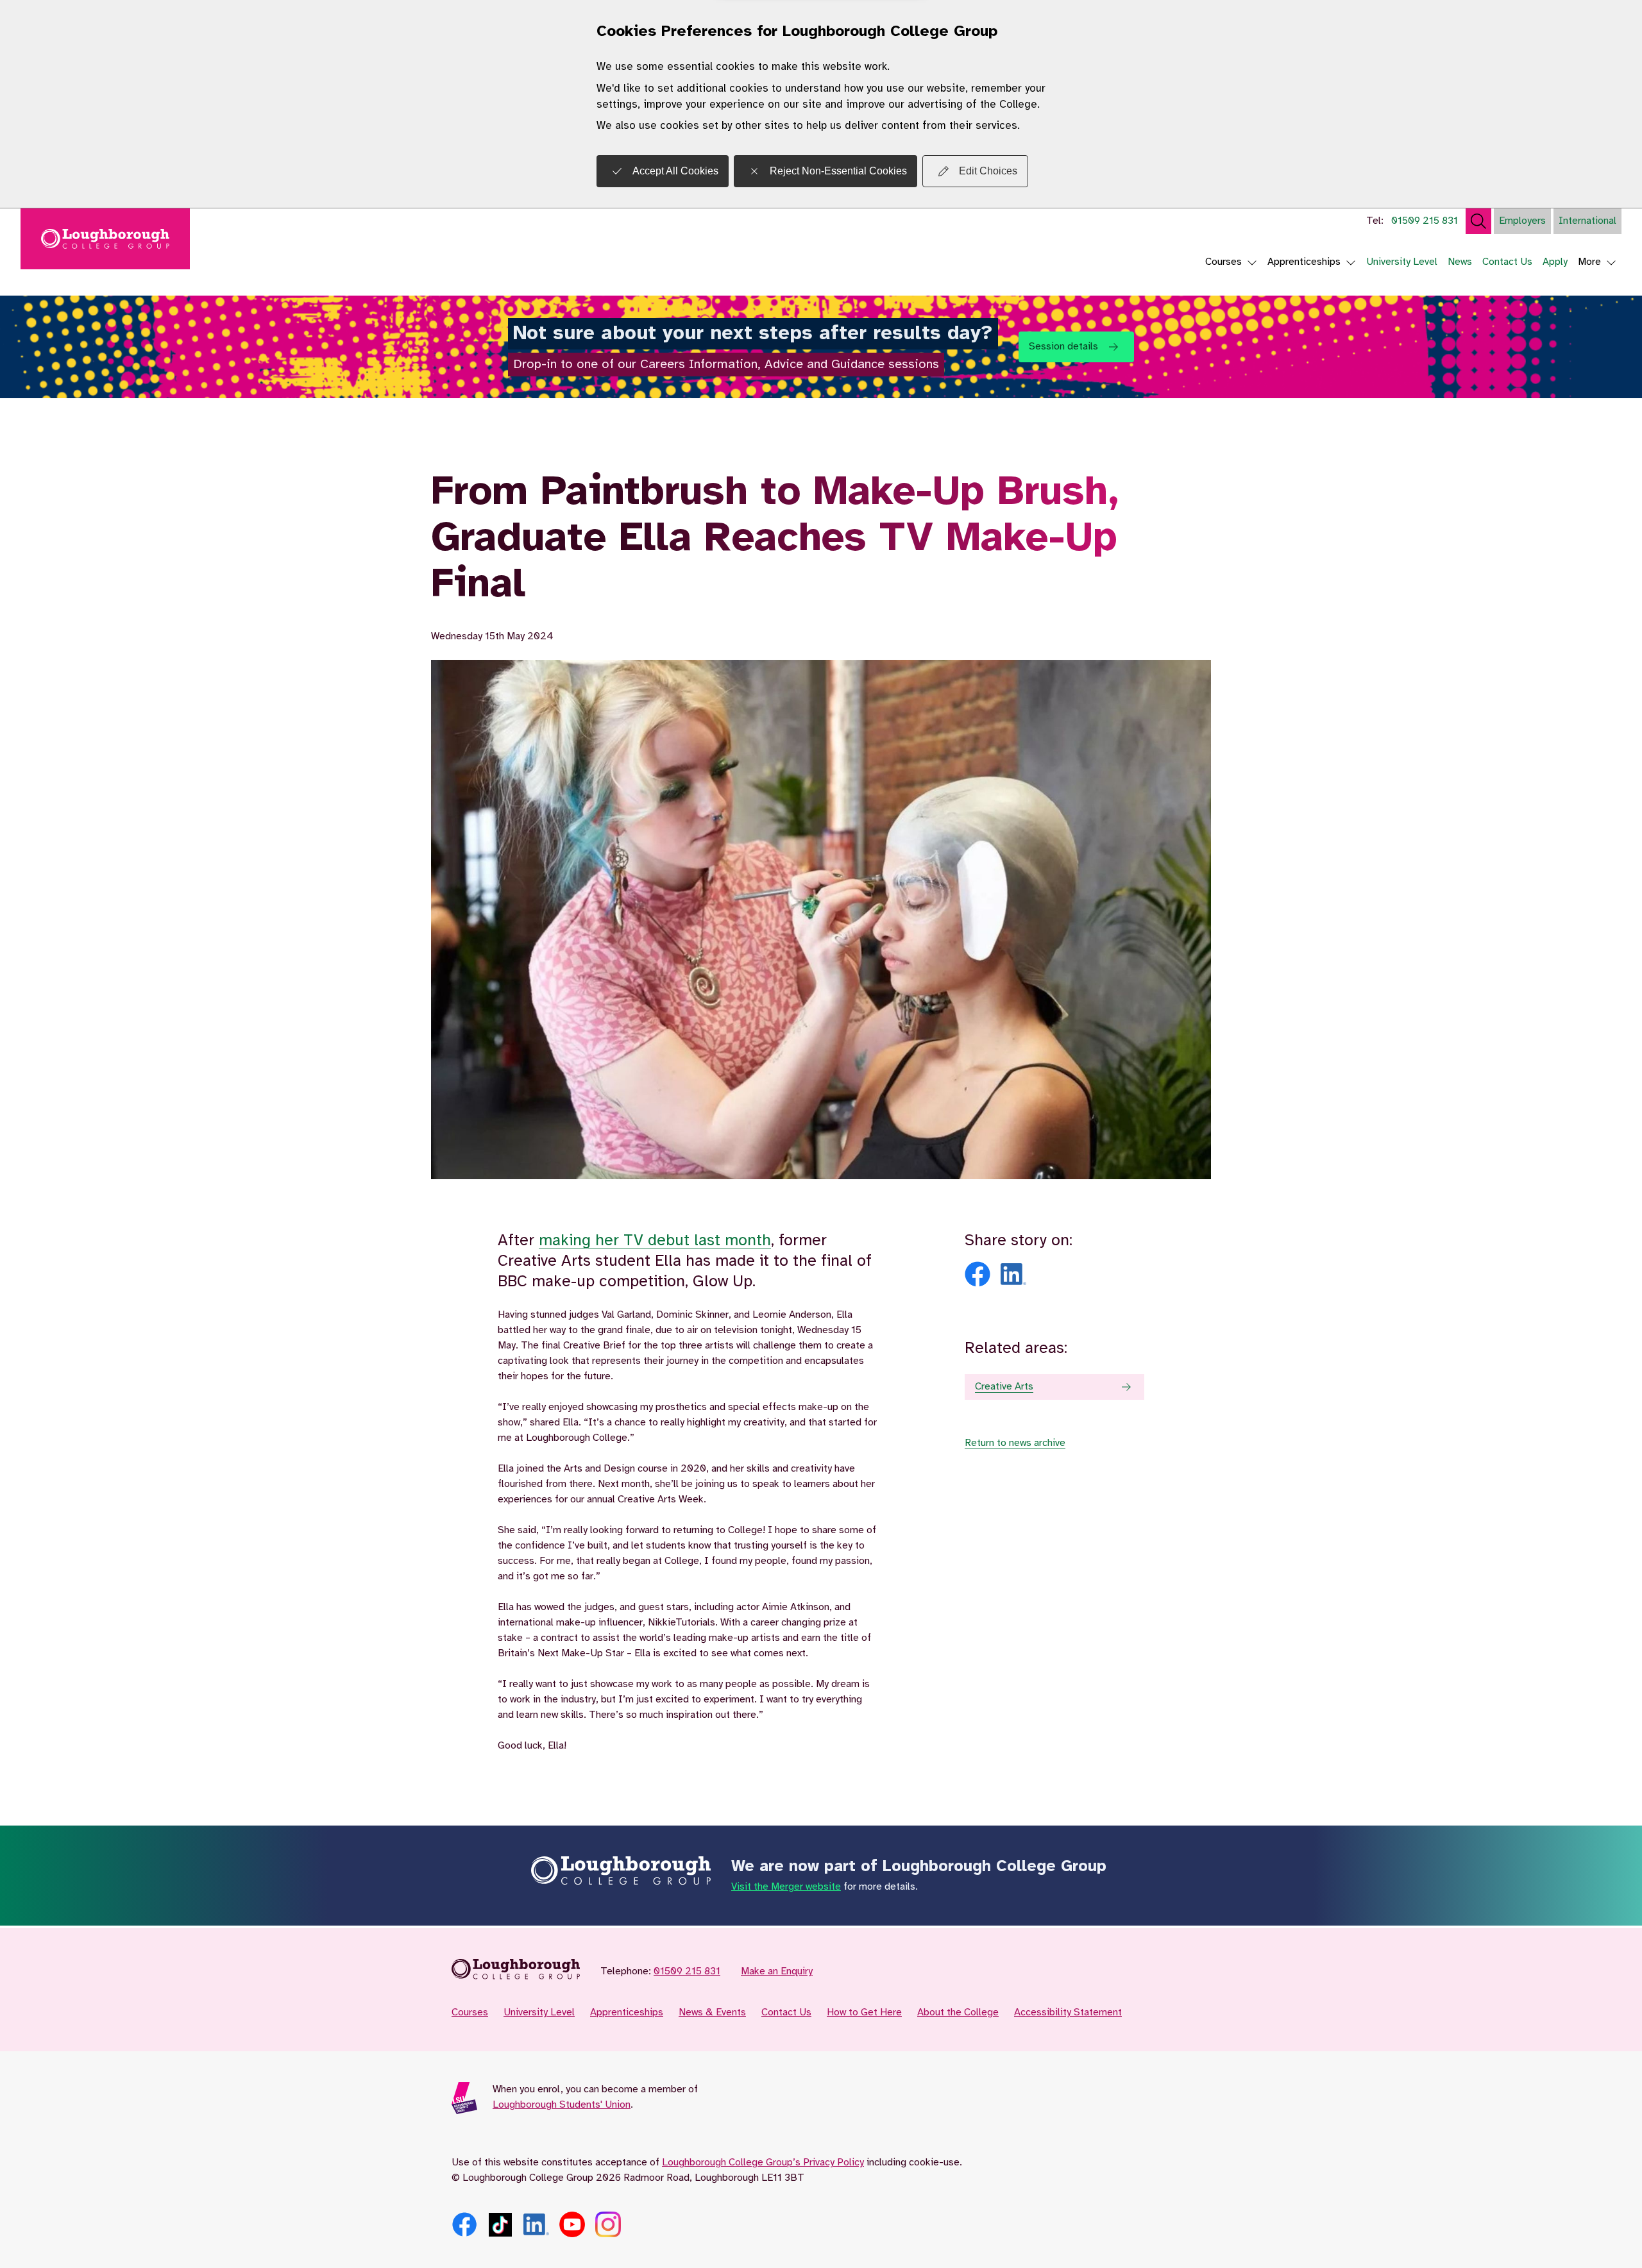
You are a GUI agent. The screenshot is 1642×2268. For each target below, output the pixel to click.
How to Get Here (864, 2012)
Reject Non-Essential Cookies (838, 171)
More (1589, 262)
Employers (1522, 221)
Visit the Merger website (786, 1887)
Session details (1063, 347)
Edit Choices (988, 171)
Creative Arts (1004, 1387)
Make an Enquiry (777, 1971)
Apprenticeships (1304, 262)
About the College (958, 2012)
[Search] (1478, 221)
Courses (1223, 262)
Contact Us (1507, 262)
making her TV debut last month (655, 1241)
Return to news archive (1015, 1443)
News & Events (712, 2012)
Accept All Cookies (675, 171)
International (1587, 221)
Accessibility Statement (1068, 2012)
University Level (1402, 262)
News (1460, 262)
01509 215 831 (1425, 221)
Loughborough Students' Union (562, 2105)
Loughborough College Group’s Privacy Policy (763, 2163)
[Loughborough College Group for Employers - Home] (516, 1972)
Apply (1555, 262)
